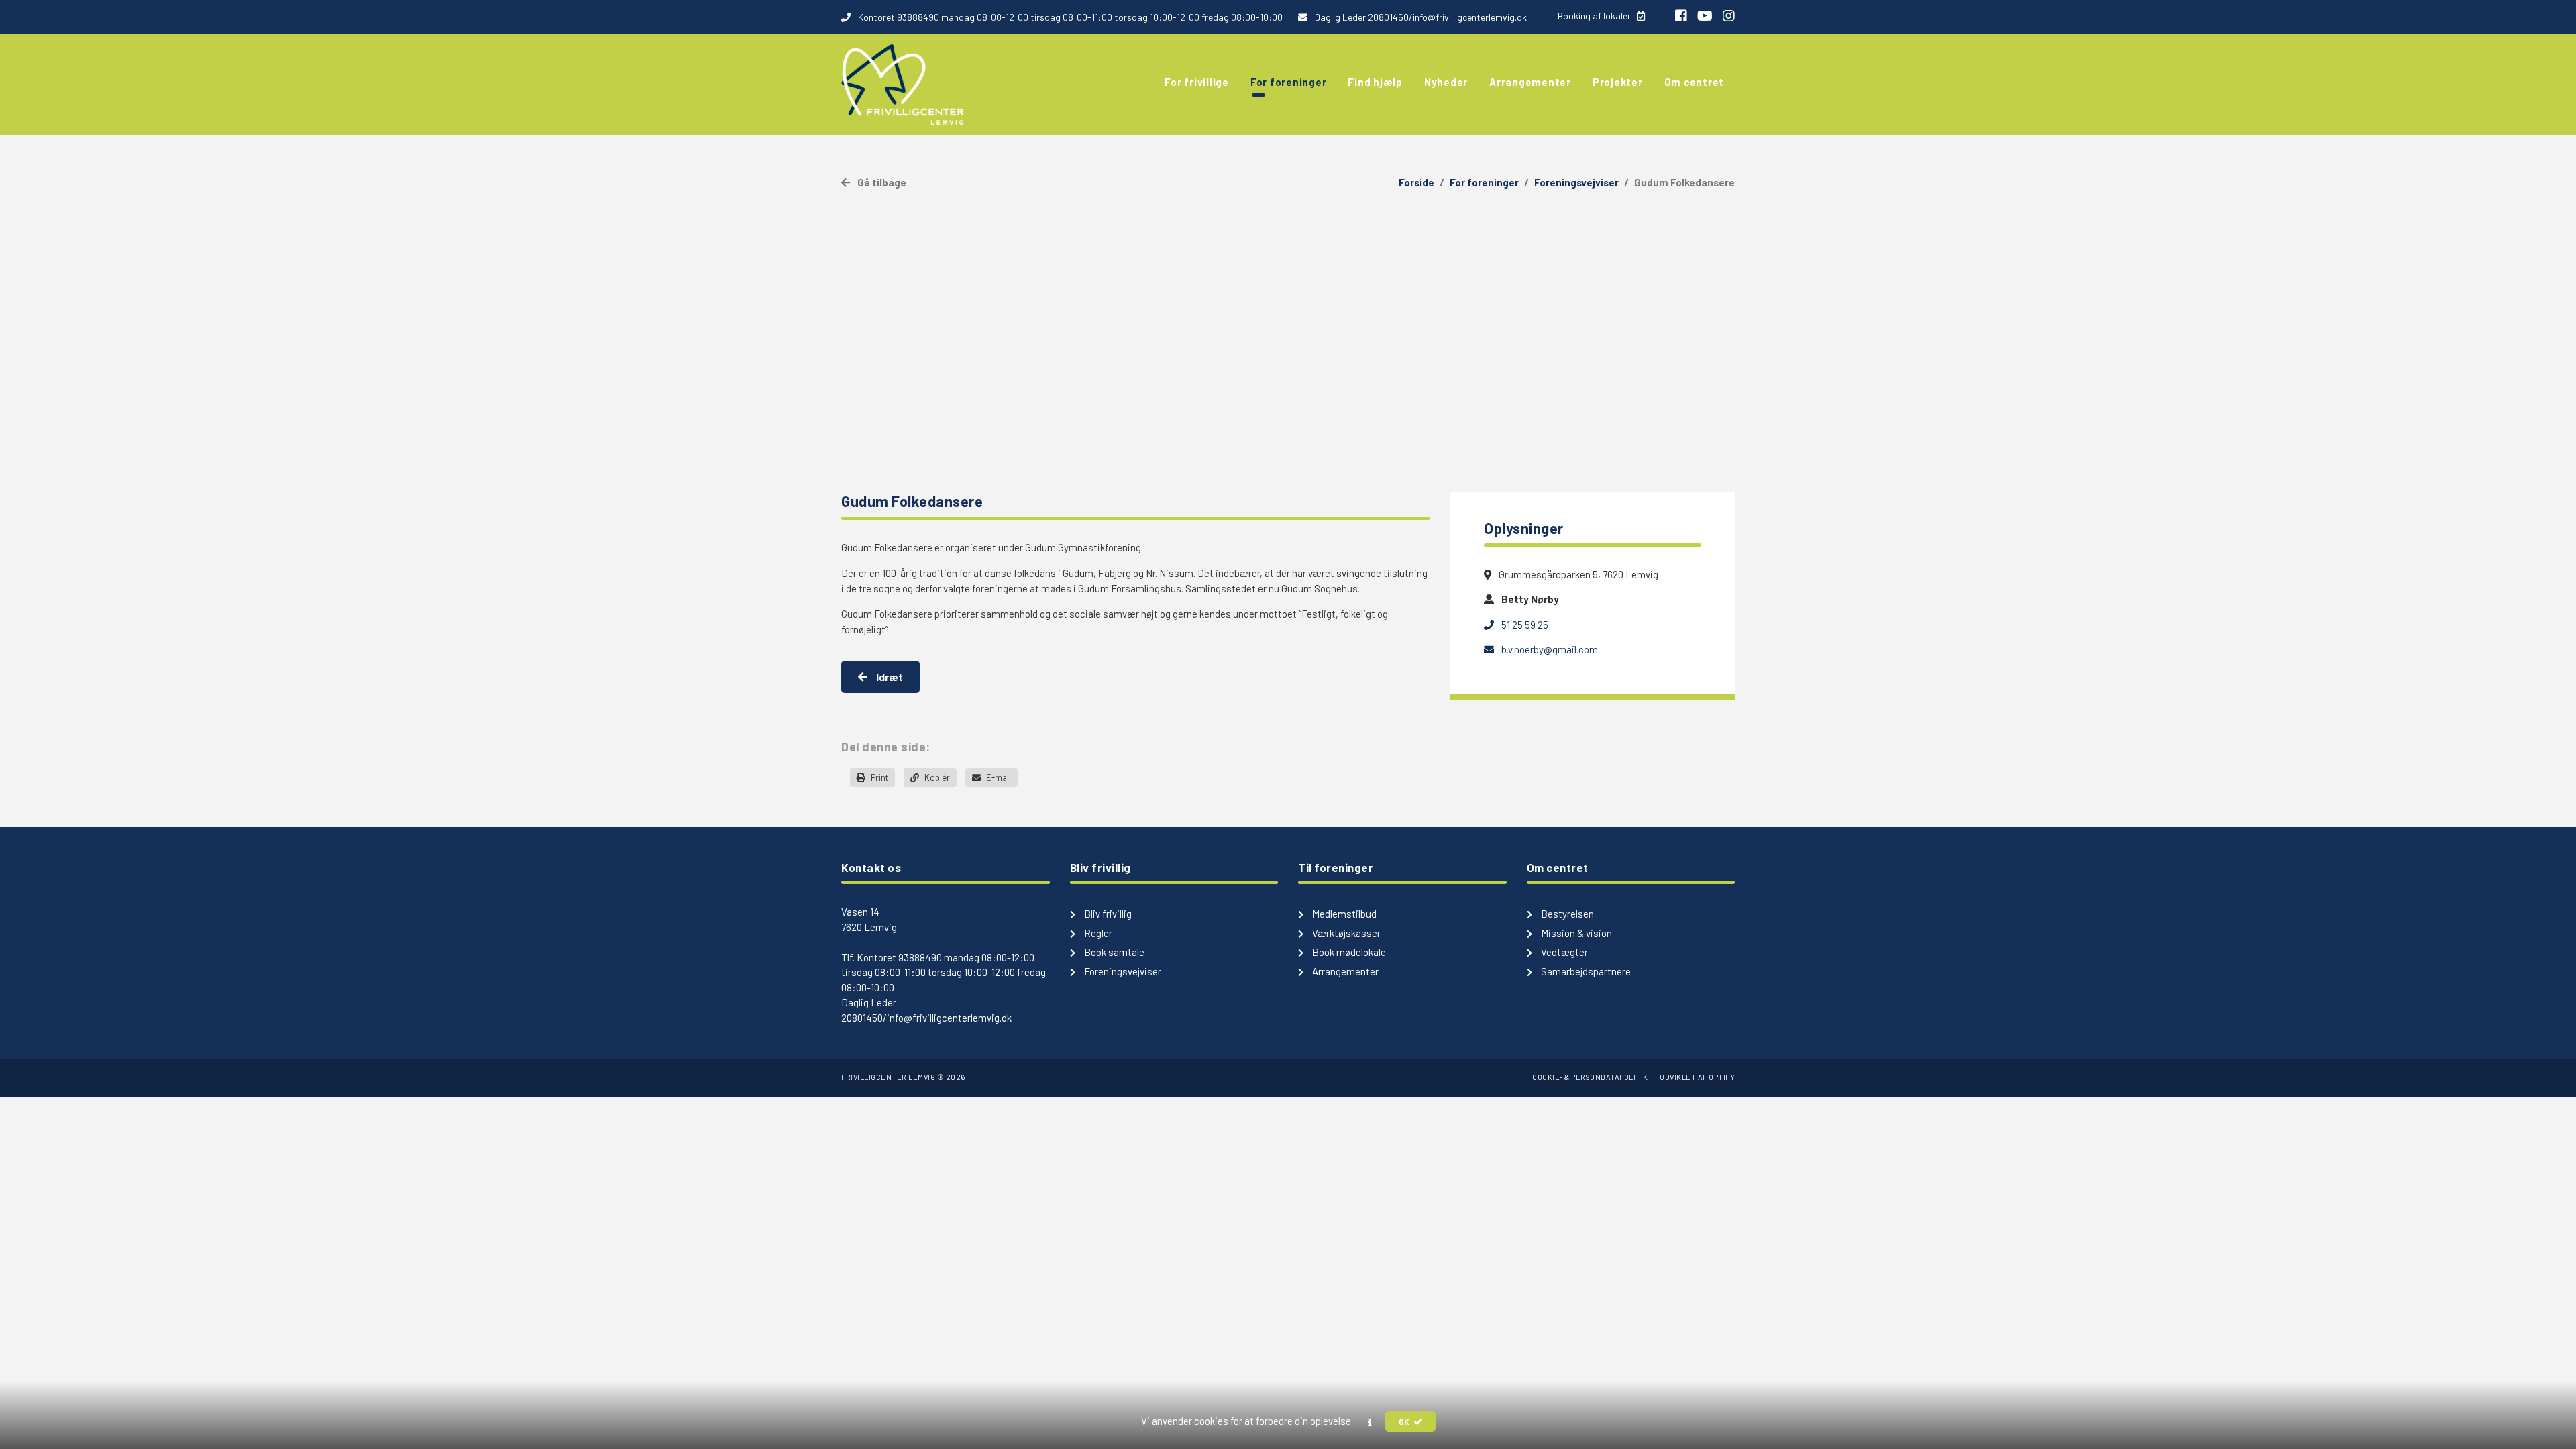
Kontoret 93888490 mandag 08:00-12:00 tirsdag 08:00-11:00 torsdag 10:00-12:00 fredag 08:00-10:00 (1069, 17)
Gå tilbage (881, 182)
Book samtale (1113, 952)
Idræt (889, 677)
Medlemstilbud (1343, 914)
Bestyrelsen (1566, 914)
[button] (1370, 1422)
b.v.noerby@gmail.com (1549, 649)
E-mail (998, 777)
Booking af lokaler (1595, 16)
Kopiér (936, 777)
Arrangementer (1344, 971)
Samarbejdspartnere (1585, 971)
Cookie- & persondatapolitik (1590, 1077)
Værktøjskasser (1345, 933)
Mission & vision (1575, 933)
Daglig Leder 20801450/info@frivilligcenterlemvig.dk (1420, 17)
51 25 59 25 (1524, 625)
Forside (1416, 182)
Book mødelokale (1348, 952)
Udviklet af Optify (1697, 1077)
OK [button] (1405, 1421)
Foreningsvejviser (1576, 182)
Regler (1097, 933)
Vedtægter (1563, 952)
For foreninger (1484, 182)
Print (878, 777)
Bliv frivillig (1107, 914)
